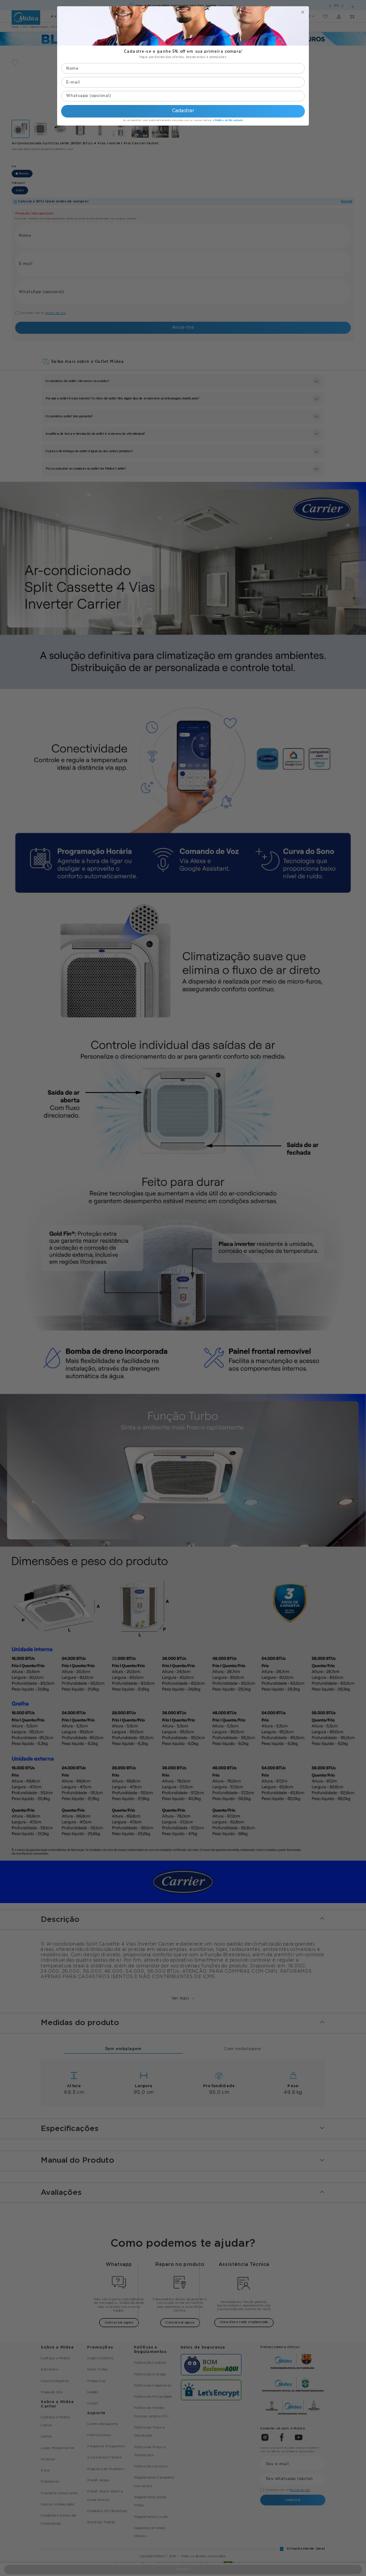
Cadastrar (183, 111)
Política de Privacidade (229, 120)
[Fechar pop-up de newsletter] (303, 12)
